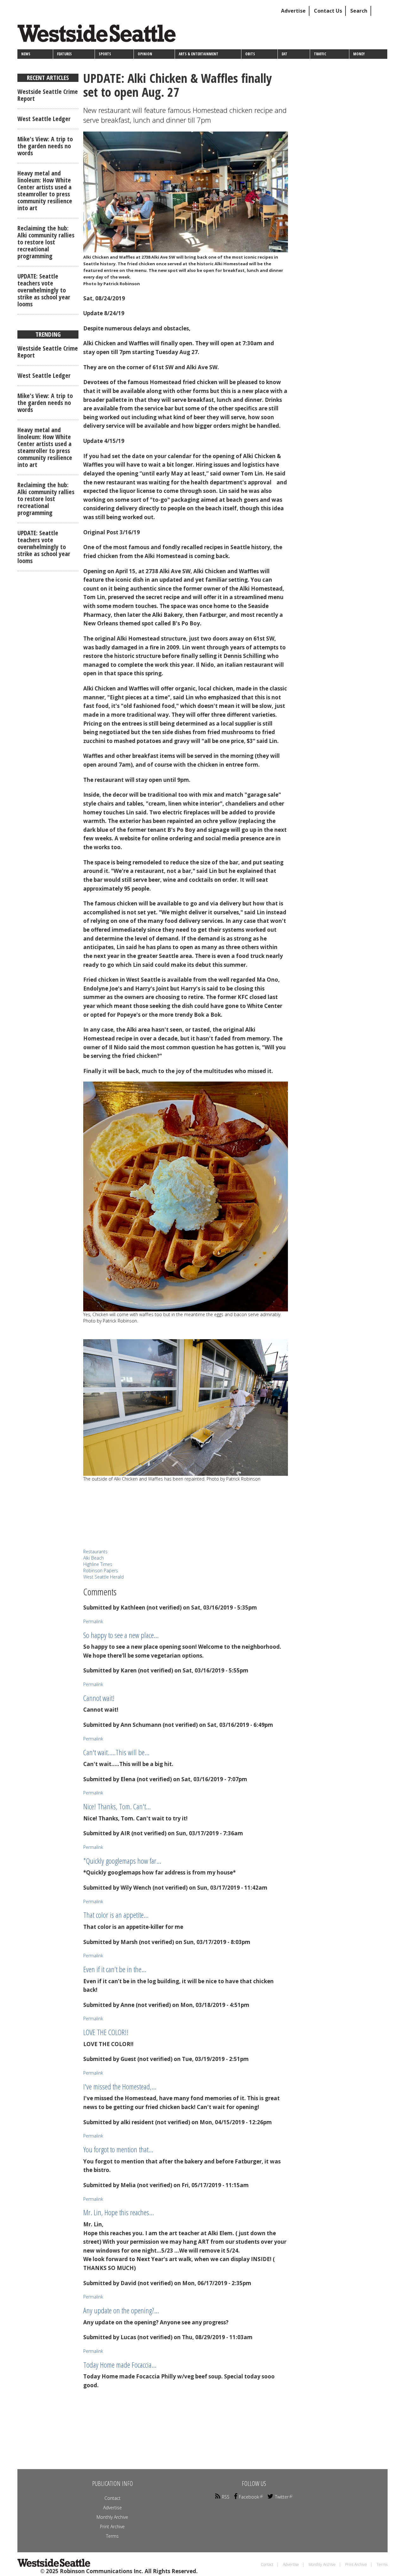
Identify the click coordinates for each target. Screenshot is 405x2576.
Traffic (320, 54)
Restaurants (95, 1552)
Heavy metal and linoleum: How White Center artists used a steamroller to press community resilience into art (45, 190)
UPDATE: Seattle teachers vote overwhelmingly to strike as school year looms (44, 290)
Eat (284, 54)
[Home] (99, 36)
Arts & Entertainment (199, 54)
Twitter (282, 2497)
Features (64, 54)
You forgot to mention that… (118, 2149)
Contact (112, 2498)
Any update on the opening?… (121, 2310)
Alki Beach (93, 1558)
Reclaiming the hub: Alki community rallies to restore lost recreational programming (46, 242)
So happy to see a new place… (121, 1635)
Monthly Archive (112, 2517)
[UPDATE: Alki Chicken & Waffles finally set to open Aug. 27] (186, 192)
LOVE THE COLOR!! (106, 2032)
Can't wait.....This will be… (116, 1752)
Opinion (145, 54)
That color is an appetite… (116, 1915)
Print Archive (112, 2527)
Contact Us (328, 11)
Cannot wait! (99, 1698)
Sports (105, 54)
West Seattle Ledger (44, 119)
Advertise (293, 11)
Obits (250, 54)
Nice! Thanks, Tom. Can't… (117, 1806)
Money (359, 54)
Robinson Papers (101, 1570)
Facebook (249, 2497)
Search (359, 11)
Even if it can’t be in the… (115, 1969)
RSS (226, 2497)
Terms (112, 2536)
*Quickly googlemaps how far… (122, 1861)
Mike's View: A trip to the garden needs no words (45, 146)
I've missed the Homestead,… (120, 2086)
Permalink (93, 1621)
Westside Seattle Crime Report (48, 95)
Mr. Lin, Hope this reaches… (118, 2212)
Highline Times (98, 1564)
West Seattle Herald (103, 1577)
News (26, 54)
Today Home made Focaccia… (120, 2365)
